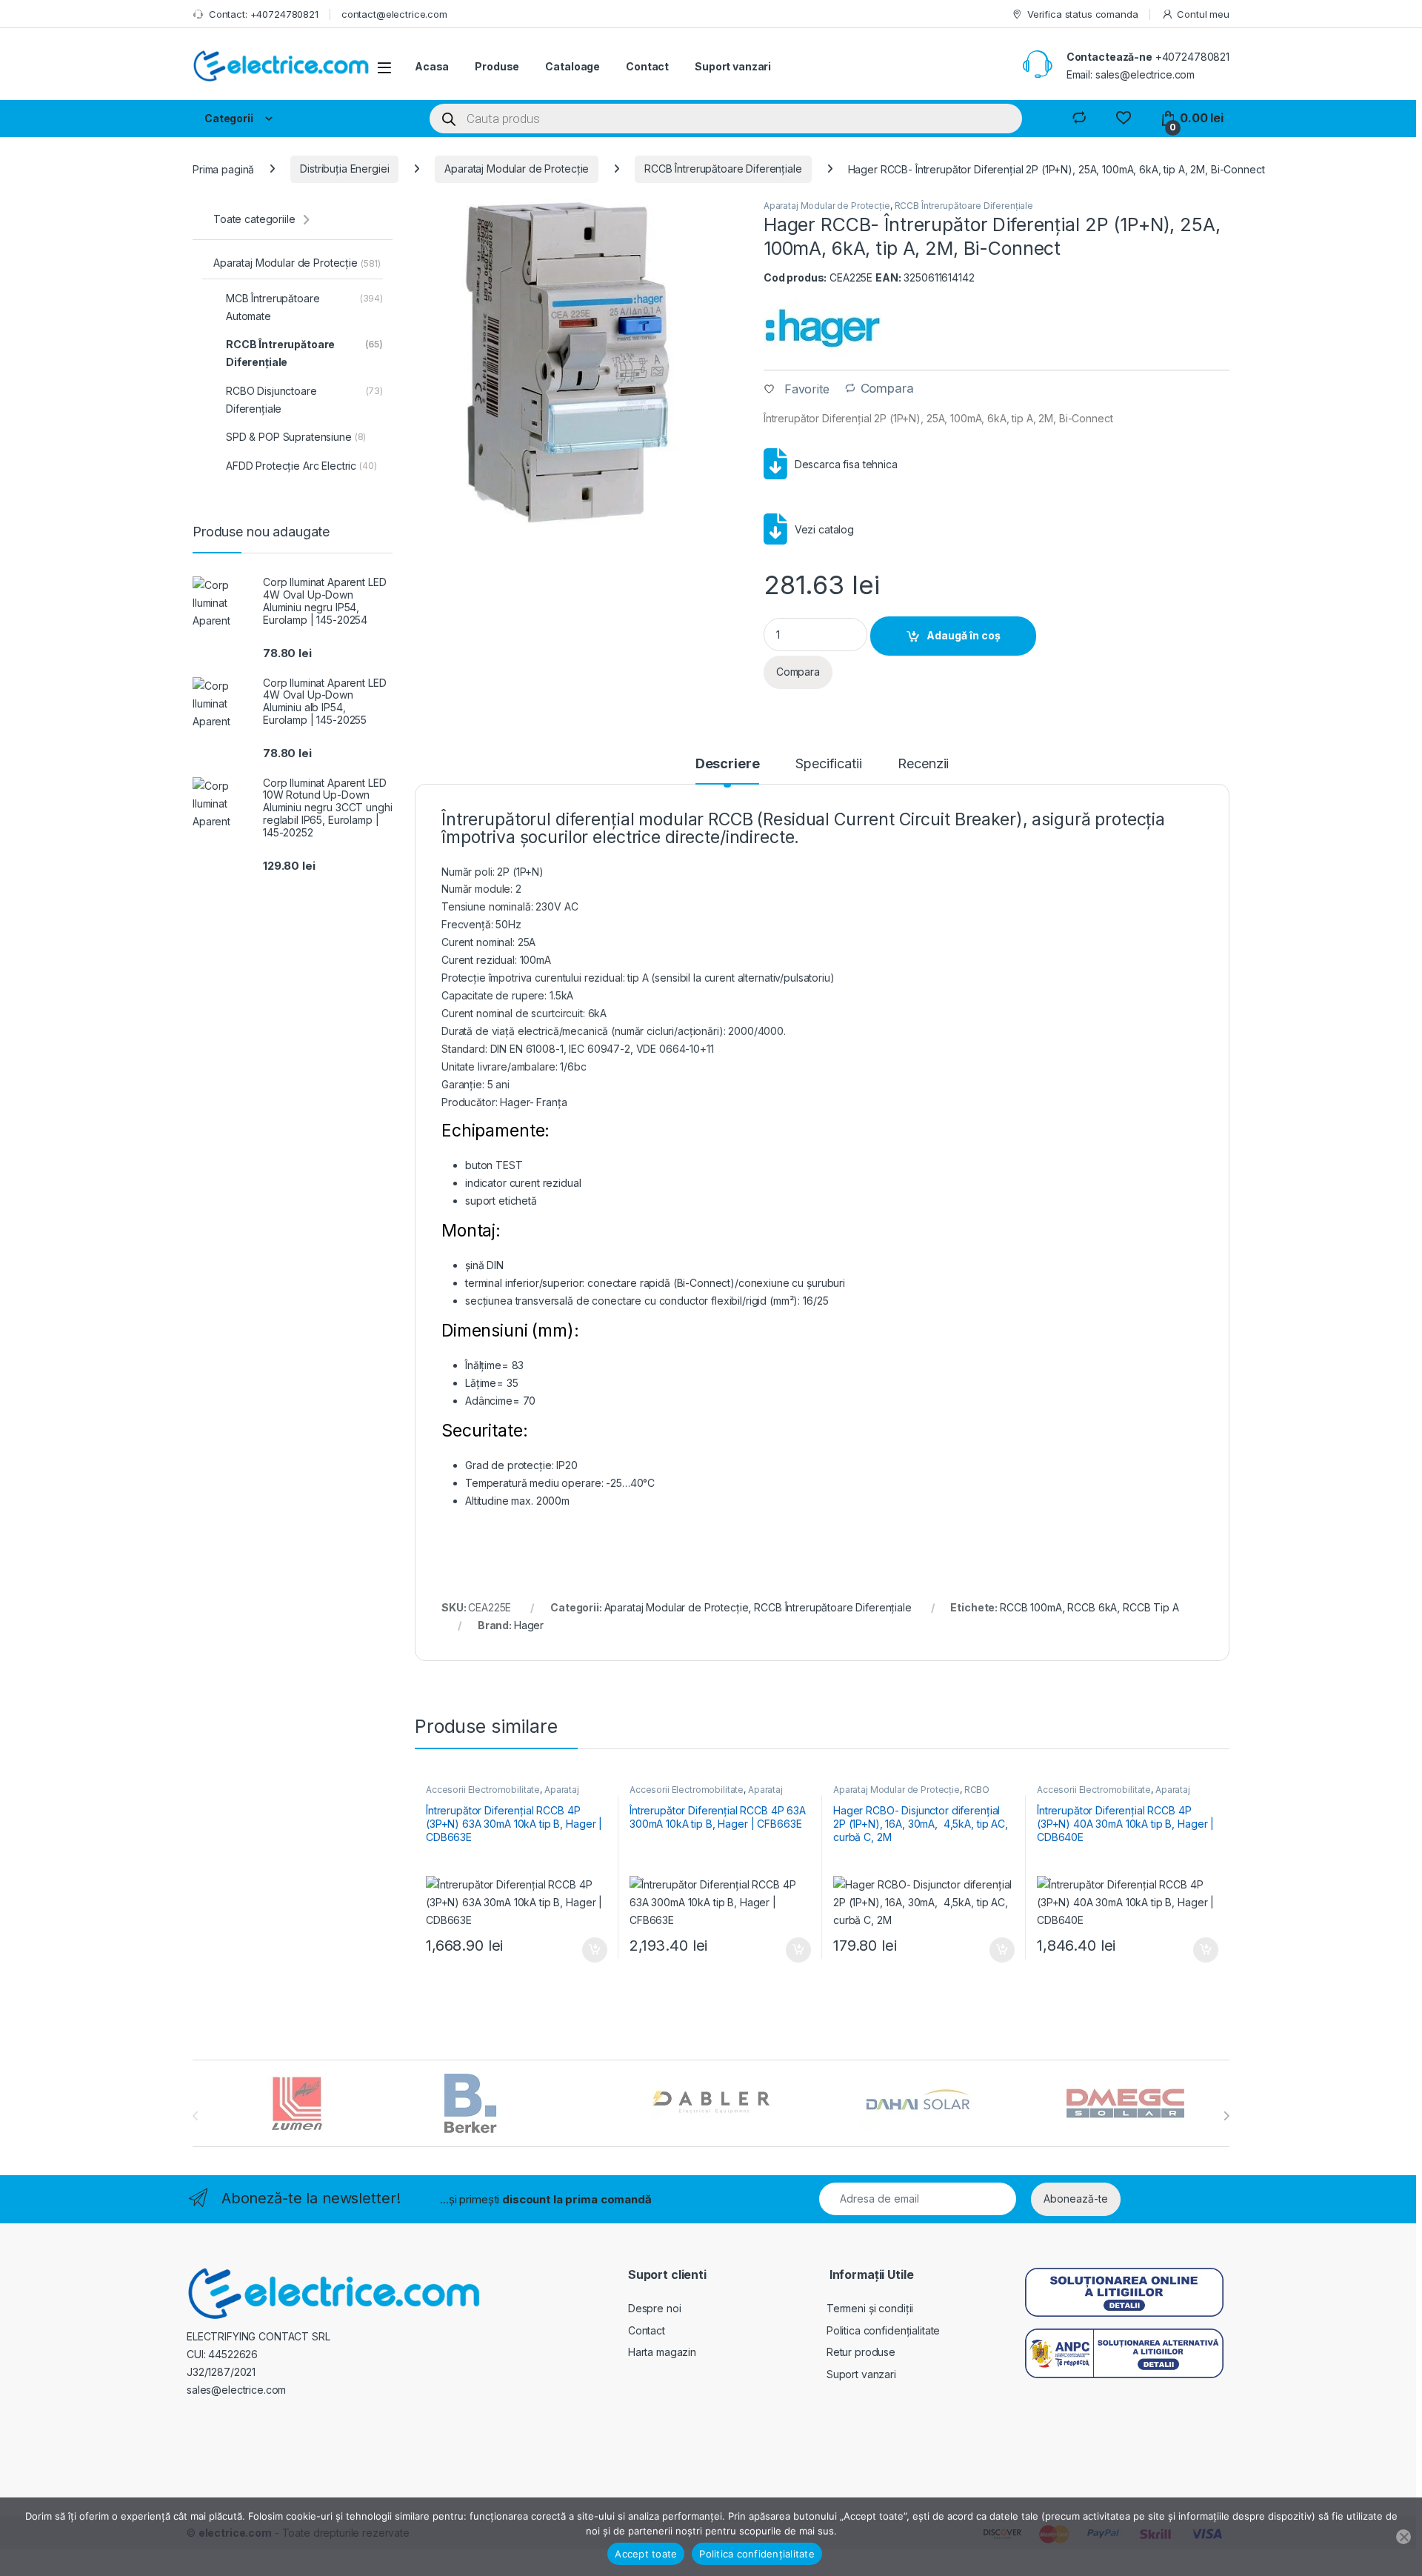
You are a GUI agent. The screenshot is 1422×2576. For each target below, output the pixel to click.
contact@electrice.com (394, 14)
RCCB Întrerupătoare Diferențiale (723, 169)
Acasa (432, 66)
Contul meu (1203, 14)
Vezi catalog (824, 529)
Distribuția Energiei (344, 169)
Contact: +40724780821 (264, 14)
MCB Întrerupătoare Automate (304, 307)
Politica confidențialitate (883, 2330)
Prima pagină (223, 169)
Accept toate (646, 2554)
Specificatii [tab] (828, 764)
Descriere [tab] (728, 764)
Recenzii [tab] (923, 764)
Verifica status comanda (1083, 14)
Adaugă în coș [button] (589, 1950)
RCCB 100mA (1031, 1607)
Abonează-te (1076, 2199)
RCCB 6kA (1092, 1607)
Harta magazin (662, 2352)
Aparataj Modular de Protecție (517, 169)
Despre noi (655, 2308)
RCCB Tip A (1151, 1607)
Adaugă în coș (964, 635)
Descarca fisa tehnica (846, 464)
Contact (647, 66)
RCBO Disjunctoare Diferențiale (911, 1794)
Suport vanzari (733, 66)
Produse (497, 66)
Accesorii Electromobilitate (483, 1790)
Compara (887, 389)
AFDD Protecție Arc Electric (301, 466)
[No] (1403, 2537)
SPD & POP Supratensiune (296, 437)
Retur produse (861, 2352)
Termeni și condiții (870, 2308)
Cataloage (573, 66)
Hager (529, 1625)
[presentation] (1226, 2116)
